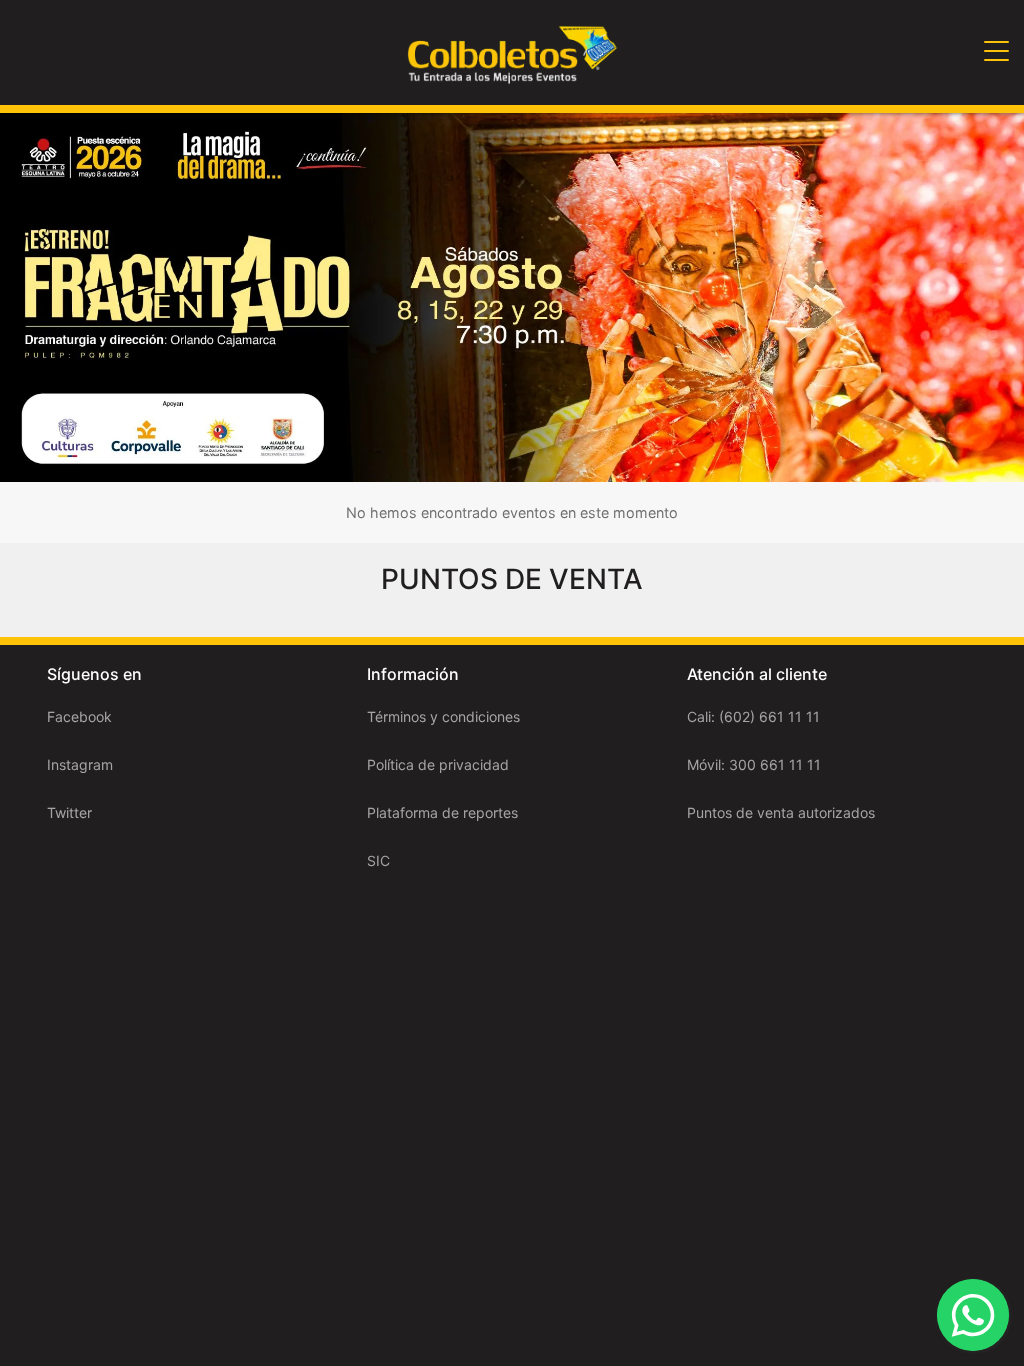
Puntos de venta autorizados (781, 812)
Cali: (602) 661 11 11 (753, 716)
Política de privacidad (438, 764)
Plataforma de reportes (442, 812)
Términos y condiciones (443, 716)
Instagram (80, 764)
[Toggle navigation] (996, 52)
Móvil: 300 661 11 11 (754, 764)
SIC (378, 860)
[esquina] (512, 295)
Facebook (79, 716)
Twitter (69, 812)
